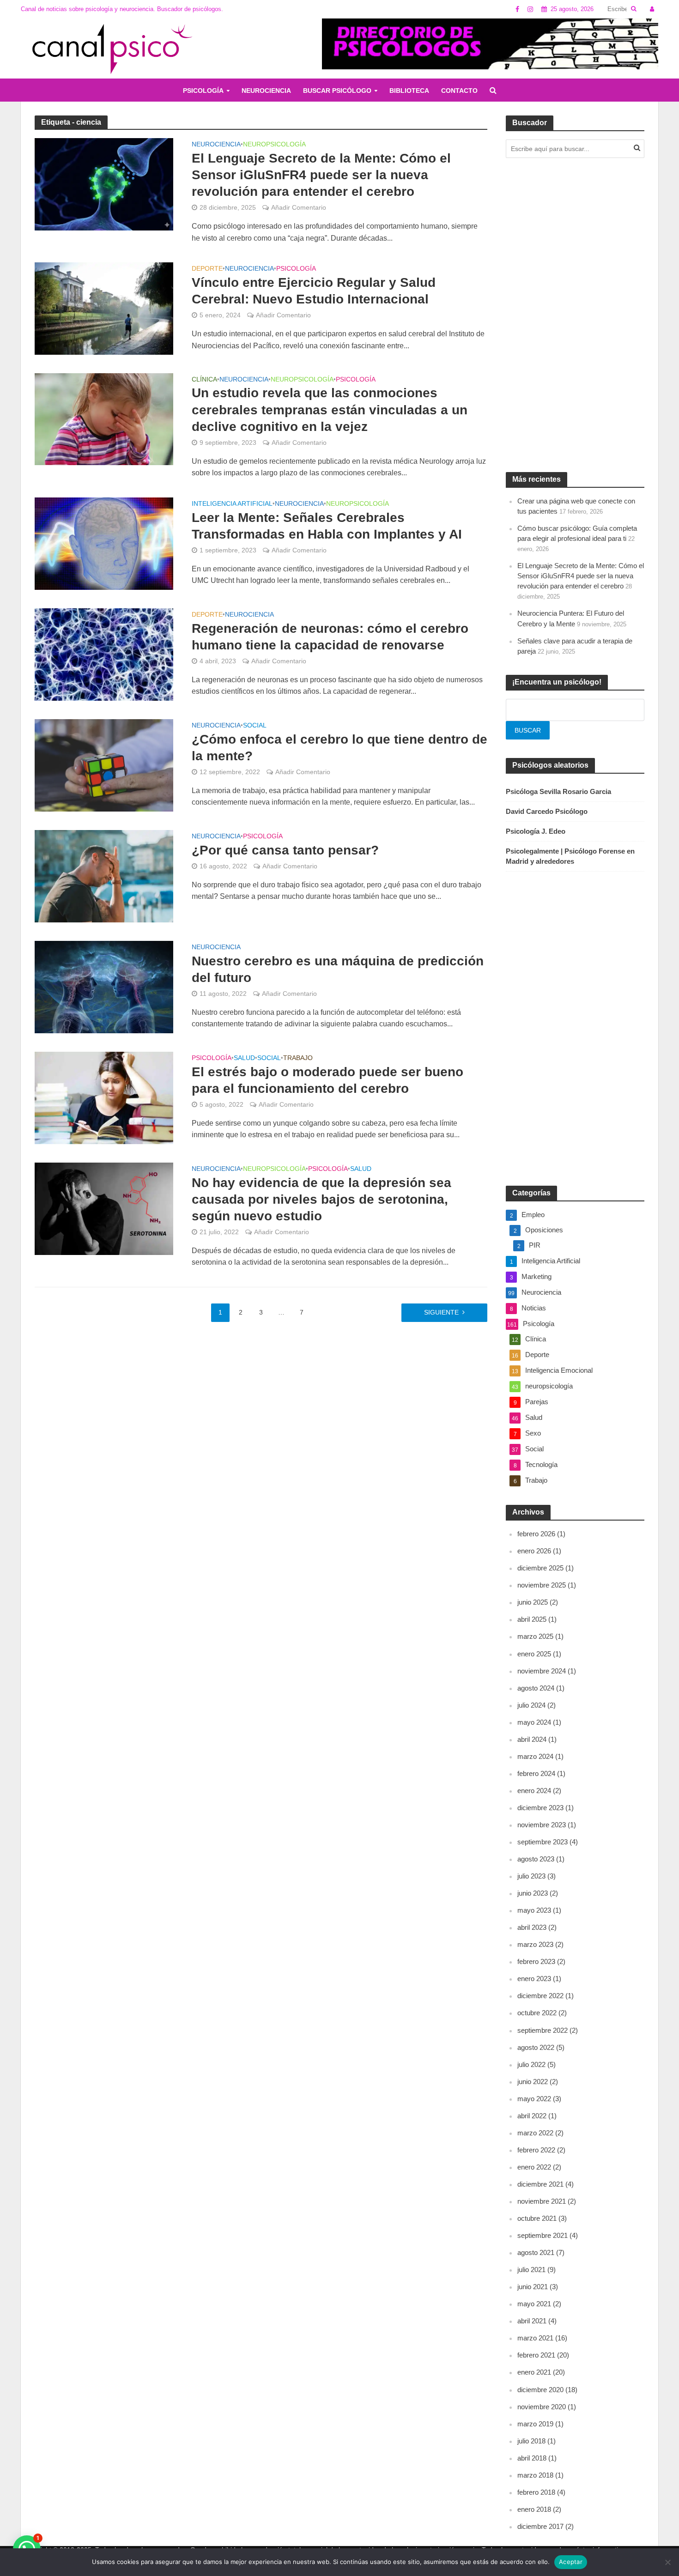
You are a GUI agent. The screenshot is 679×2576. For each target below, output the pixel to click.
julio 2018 (531, 2441)
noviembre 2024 (542, 1671)
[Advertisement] (575, 315)
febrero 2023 (536, 1961)
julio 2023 (531, 1876)
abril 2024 (532, 1739)
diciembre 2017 (540, 2526)
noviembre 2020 (542, 2407)
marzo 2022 (535, 2133)
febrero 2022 (536, 2150)
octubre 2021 (537, 2218)
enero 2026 (534, 1551)
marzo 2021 (535, 2338)
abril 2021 (532, 2321)
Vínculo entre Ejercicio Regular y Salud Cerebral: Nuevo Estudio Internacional (314, 291)
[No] (667, 2562)
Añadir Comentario (299, 207)
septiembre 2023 (543, 1842)
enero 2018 (534, 2509)
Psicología (203, 91)
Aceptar (571, 2562)
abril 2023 (532, 1927)
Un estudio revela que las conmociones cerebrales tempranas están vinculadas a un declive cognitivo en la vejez (330, 409)
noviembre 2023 (542, 1825)
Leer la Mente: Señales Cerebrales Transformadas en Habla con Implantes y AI (327, 526)
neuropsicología (274, 144)
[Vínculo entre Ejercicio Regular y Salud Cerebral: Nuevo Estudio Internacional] (104, 308)
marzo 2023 (535, 1944)
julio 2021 (531, 2270)
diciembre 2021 (540, 2184)
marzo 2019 (535, 2424)
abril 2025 (532, 1619)
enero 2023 (534, 1979)
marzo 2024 (535, 1756)
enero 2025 (534, 1654)
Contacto (459, 91)
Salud (244, 1058)
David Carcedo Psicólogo (547, 811)
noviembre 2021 (542, 2201)
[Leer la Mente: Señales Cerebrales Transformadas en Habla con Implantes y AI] (104, 543)
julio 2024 (531, 1705)
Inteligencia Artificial (232, 504)
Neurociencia (266, 91)
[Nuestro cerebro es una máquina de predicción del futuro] (104, 986)
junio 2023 (533, 1893)
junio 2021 (533, 2287)
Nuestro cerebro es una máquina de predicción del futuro (338, 969)
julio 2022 (531, 2064)
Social (255, 725)
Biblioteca (409, 91)
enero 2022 (534, 2167)
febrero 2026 (536, 1534)
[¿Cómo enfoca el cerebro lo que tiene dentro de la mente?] (104, 765)
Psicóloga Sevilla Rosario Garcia (558, 791)
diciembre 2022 (540, 1996)
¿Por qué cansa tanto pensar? (285, 850)
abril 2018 (532, 2458)
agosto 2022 (536, 2047)
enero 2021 (534, 2372)
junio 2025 (533, 1602)
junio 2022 (533, 2082)
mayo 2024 (534, 1722)
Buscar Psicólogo (337, 91)
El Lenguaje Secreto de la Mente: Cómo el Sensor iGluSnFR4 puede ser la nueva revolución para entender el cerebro (321, 175)
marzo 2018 (535, 2475)
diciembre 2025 (540, 1568)
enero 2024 (534, 1791)
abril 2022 (532, 2116)
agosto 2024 (536, 1688)
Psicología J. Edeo (536, 831)
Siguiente (441, 1312)
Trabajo (298, 1058)
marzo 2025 (535, 1636)
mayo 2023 (534, 1910)
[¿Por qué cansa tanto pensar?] (104, 876)
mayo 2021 (534, 2304)
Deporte (207, 269)
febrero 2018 (536, 2492)
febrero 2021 (536, 2355)
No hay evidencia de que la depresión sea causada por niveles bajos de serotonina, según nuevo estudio (321, 1199)
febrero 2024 (536, 1773)
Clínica (204, 379)
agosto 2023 (536, 1859)
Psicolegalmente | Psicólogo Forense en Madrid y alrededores (570, 856)
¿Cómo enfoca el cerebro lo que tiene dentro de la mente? (339, 748)
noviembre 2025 (542, 1585)
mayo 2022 (534, 2099)
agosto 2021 (536, 2252)
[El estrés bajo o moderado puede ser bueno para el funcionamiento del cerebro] (104, 1097)
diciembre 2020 (540, 2390)
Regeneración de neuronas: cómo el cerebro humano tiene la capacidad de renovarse (330, 637)
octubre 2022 (537, 2013)
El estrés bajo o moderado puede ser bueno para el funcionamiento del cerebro (327, 1080)
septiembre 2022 (543, 2030)
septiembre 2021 (543, 2235)
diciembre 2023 (540, 1808)
